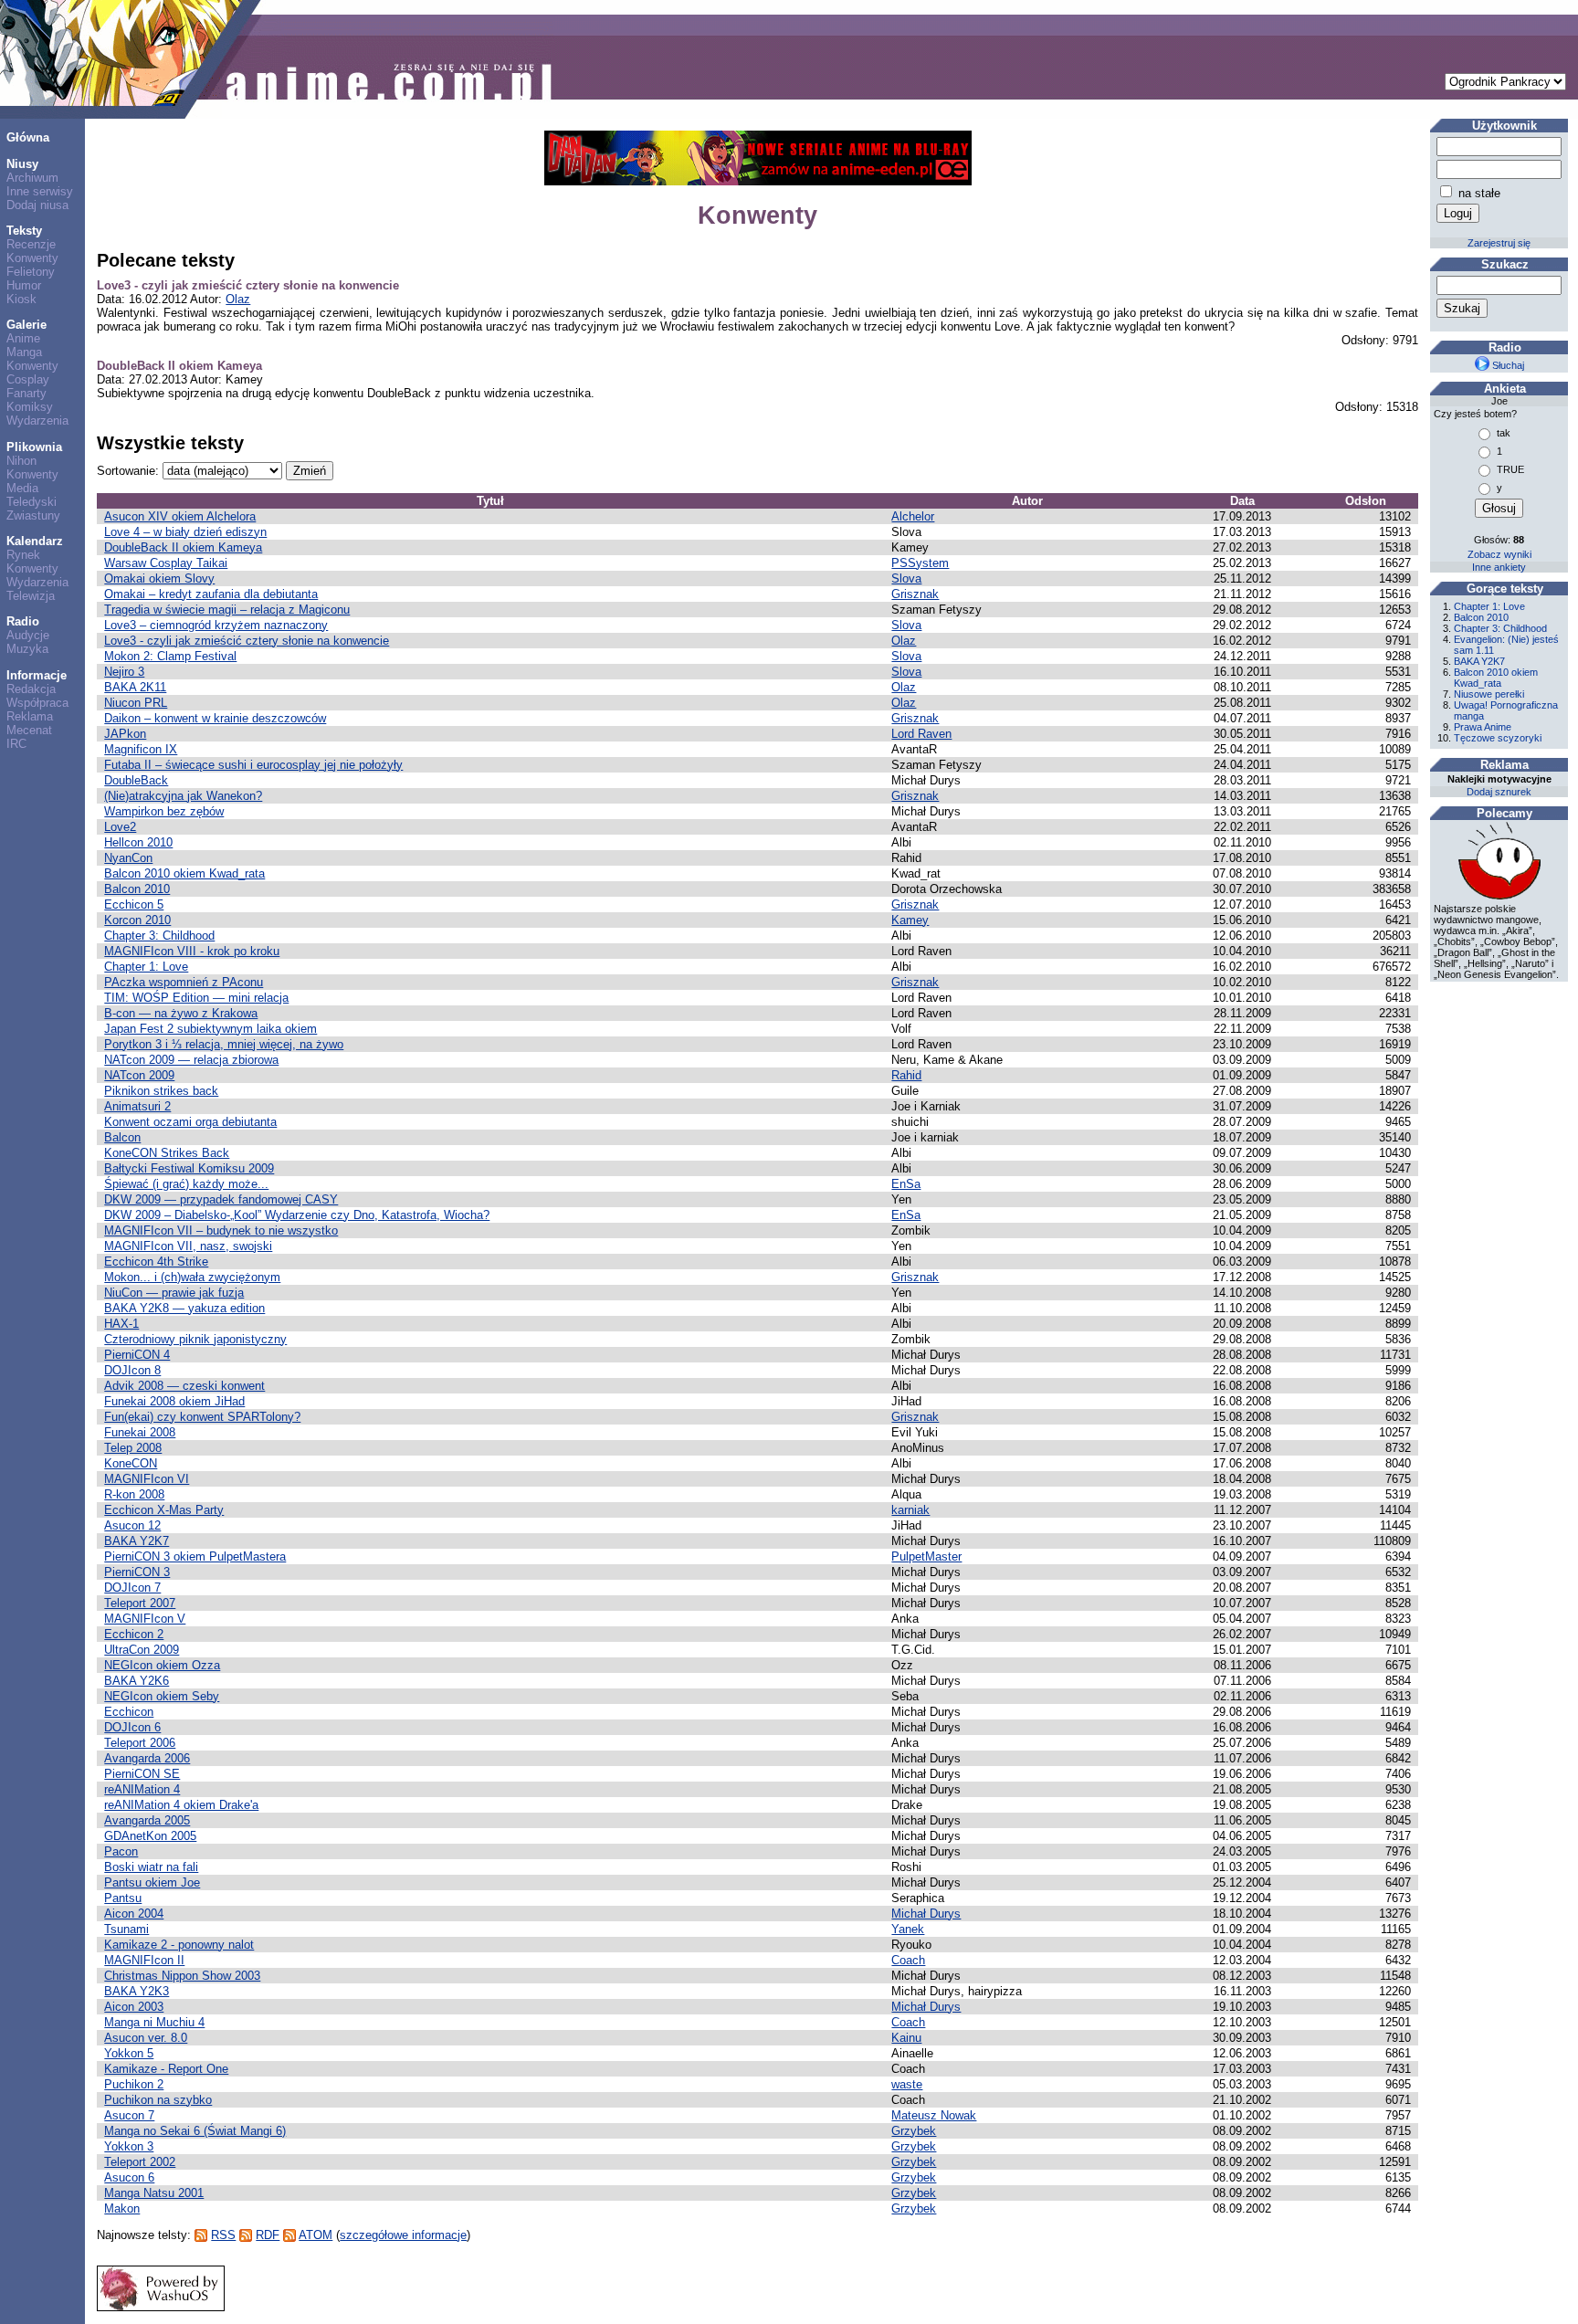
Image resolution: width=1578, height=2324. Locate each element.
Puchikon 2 (134, 2084)
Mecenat (29, 730)
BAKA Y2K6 (137, 1681)
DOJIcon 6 (132, 1727)
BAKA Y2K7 (137, 1541)
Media (22, 488)
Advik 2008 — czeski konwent (184, 1386)
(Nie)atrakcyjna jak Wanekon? (183, 796)
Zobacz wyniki (1499, 554)
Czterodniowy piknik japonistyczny (195, 1339)
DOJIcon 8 (132, 1370)
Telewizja (31, 596)
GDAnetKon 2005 (150, 1836)
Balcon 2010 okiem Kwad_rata (184, 873)
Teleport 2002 (140, 2162)
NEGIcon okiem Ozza (162, 1665)
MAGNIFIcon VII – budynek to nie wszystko (221, 1230)
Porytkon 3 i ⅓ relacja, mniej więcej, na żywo (224, 1044)
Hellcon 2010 (138, 842)
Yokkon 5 (129, 2053)
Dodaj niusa (37, 205)
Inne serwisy (40, 191)
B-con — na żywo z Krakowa (181, 1013)
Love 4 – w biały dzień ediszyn (185, 532)
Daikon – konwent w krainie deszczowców (215, 718)
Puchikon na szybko (158, 2100)
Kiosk (21, 299)
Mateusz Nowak (934, 2115)
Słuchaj (1507, 365)
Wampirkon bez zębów (164, 811)
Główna (28, 137)
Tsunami (126, 1929)
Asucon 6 (129, 2177)
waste (907, 2084)
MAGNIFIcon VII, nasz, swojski (188, 1246)
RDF (268, 2235)
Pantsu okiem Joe (152, 1882)
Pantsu (123, 1898)
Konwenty (32, 258)
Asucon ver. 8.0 (146, 2038)
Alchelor (913, 516)
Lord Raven (921, 734)
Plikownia (34, 447)
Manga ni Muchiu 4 (154, 2022)
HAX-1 (121, 1324)
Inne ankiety (1499, 567)
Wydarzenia (37, 421)
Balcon (122, 1137)
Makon (122, 2208)
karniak (910, 1510)
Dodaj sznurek (1499, 792)
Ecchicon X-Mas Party (164, 1510)
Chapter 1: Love (146, 967)
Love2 (120, 827)
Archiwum (32, 178)
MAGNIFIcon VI (147, 1479)
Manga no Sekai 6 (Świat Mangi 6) (195, 2131)
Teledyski (32, 502)
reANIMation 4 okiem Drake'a (181, 1805)
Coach (908, 1960)
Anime (23, 338)
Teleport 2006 (140, 1743)
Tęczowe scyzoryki (1498, 738)
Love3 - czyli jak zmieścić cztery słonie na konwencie (248, 285)
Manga (24, 352)
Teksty (24, 231)
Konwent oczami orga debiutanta (190, 1122)
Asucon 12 (132, 1525)
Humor (24, 285)
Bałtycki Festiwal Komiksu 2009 (189, 1168)
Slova (906, 578)
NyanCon (128, 858)
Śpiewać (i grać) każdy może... (186, 1184)
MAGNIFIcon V (145, 1619)
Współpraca (37, 703)
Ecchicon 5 (134, 904)
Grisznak (915, 594)
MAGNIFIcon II (144, 1960)
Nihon (21, 461)
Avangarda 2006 (147, 1758)
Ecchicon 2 (134, 1634)
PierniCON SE (142, 1774)
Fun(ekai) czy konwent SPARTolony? (202, 1417)
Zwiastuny (33, 515)
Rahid (906, 1075)
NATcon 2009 (139, 1075)
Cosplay (28, 379)
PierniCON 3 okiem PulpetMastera (195, 1556)
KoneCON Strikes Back (167, 1153)
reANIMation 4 (142, 1789)
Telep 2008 (133, 1448)
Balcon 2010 (137, 889)
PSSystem (920, 563)
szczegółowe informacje (403, 2235)
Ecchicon (129, 1712)
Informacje (37, 675)
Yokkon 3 (129, 2146)
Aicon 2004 (134, 1914)
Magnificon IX (141, 749)
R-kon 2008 (134, 1494)
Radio (23, 621)
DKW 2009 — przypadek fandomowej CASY (221, 1199)
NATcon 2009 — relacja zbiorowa (191, 1060)
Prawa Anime (1483, 727)
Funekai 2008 (140, 1432)
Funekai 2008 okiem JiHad (174, 1401)
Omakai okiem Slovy (159, 578)
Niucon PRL (136, 703)
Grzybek (914, 2131)
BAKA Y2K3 (137, 1991)
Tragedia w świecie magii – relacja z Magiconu (227, 610)
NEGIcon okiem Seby (162, 1696)
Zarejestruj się (1499, 243)
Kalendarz (35, 541)
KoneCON (131, 1463)
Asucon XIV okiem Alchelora (180, 516)
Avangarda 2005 (147, 1820)
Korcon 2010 (137, 920)
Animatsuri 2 (137, 1106)
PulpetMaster (926, 1556)
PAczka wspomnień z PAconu (184, 982)
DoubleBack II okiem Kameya (179, 366)
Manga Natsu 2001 (154, 2193)
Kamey (910, 920)
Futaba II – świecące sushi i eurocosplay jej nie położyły (253, 765)
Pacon (121, 1851)
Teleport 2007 (140, 1603)
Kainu (906, 2038)
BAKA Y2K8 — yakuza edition (184, 1308)
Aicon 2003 (134, 2007)
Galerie (26, 325)
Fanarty (26, 393)
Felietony (31, 272)
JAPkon (125, 734)
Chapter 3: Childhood (159, 936)
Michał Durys (926, 1914)
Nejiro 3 (124, 672)
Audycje (28, 635)
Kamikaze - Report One (166, 2069)
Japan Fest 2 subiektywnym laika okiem (210, 1029)
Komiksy (30, 407)
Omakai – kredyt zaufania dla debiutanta (211, 594)
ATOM (316, 2235)
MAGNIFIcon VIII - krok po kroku (192, 951)
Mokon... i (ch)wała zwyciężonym (192, 1277)
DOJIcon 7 (132, 1588)
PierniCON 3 (137, 1572)
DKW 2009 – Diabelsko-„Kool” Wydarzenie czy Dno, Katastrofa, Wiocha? (297, 1215)
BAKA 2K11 (135, 687)
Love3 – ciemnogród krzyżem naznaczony (216, 625)
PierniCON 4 (137, 1355)
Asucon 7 (129, 2115)
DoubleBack (136, 780)
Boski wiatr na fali (151, 1867)
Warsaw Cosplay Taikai (166, 563)
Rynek (23, 555)
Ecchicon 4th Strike (156, 1262)
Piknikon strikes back (161, 1091)
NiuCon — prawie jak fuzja (174, 1293)
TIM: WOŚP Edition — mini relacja (196, 998)
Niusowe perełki (1489, 694)
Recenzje (31, 244)
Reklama (30, 716)
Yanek (908, 1929)
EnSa (906, 1184)
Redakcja (31, 689)
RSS (223, 2235)
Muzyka (27, 649)
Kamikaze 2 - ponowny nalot (179, 1945)
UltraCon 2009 (142, 1650)
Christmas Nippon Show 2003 (182, 1976)
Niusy (22, 164)
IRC (16, 744)
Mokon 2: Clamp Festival (170, 656)
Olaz (238, 299)
